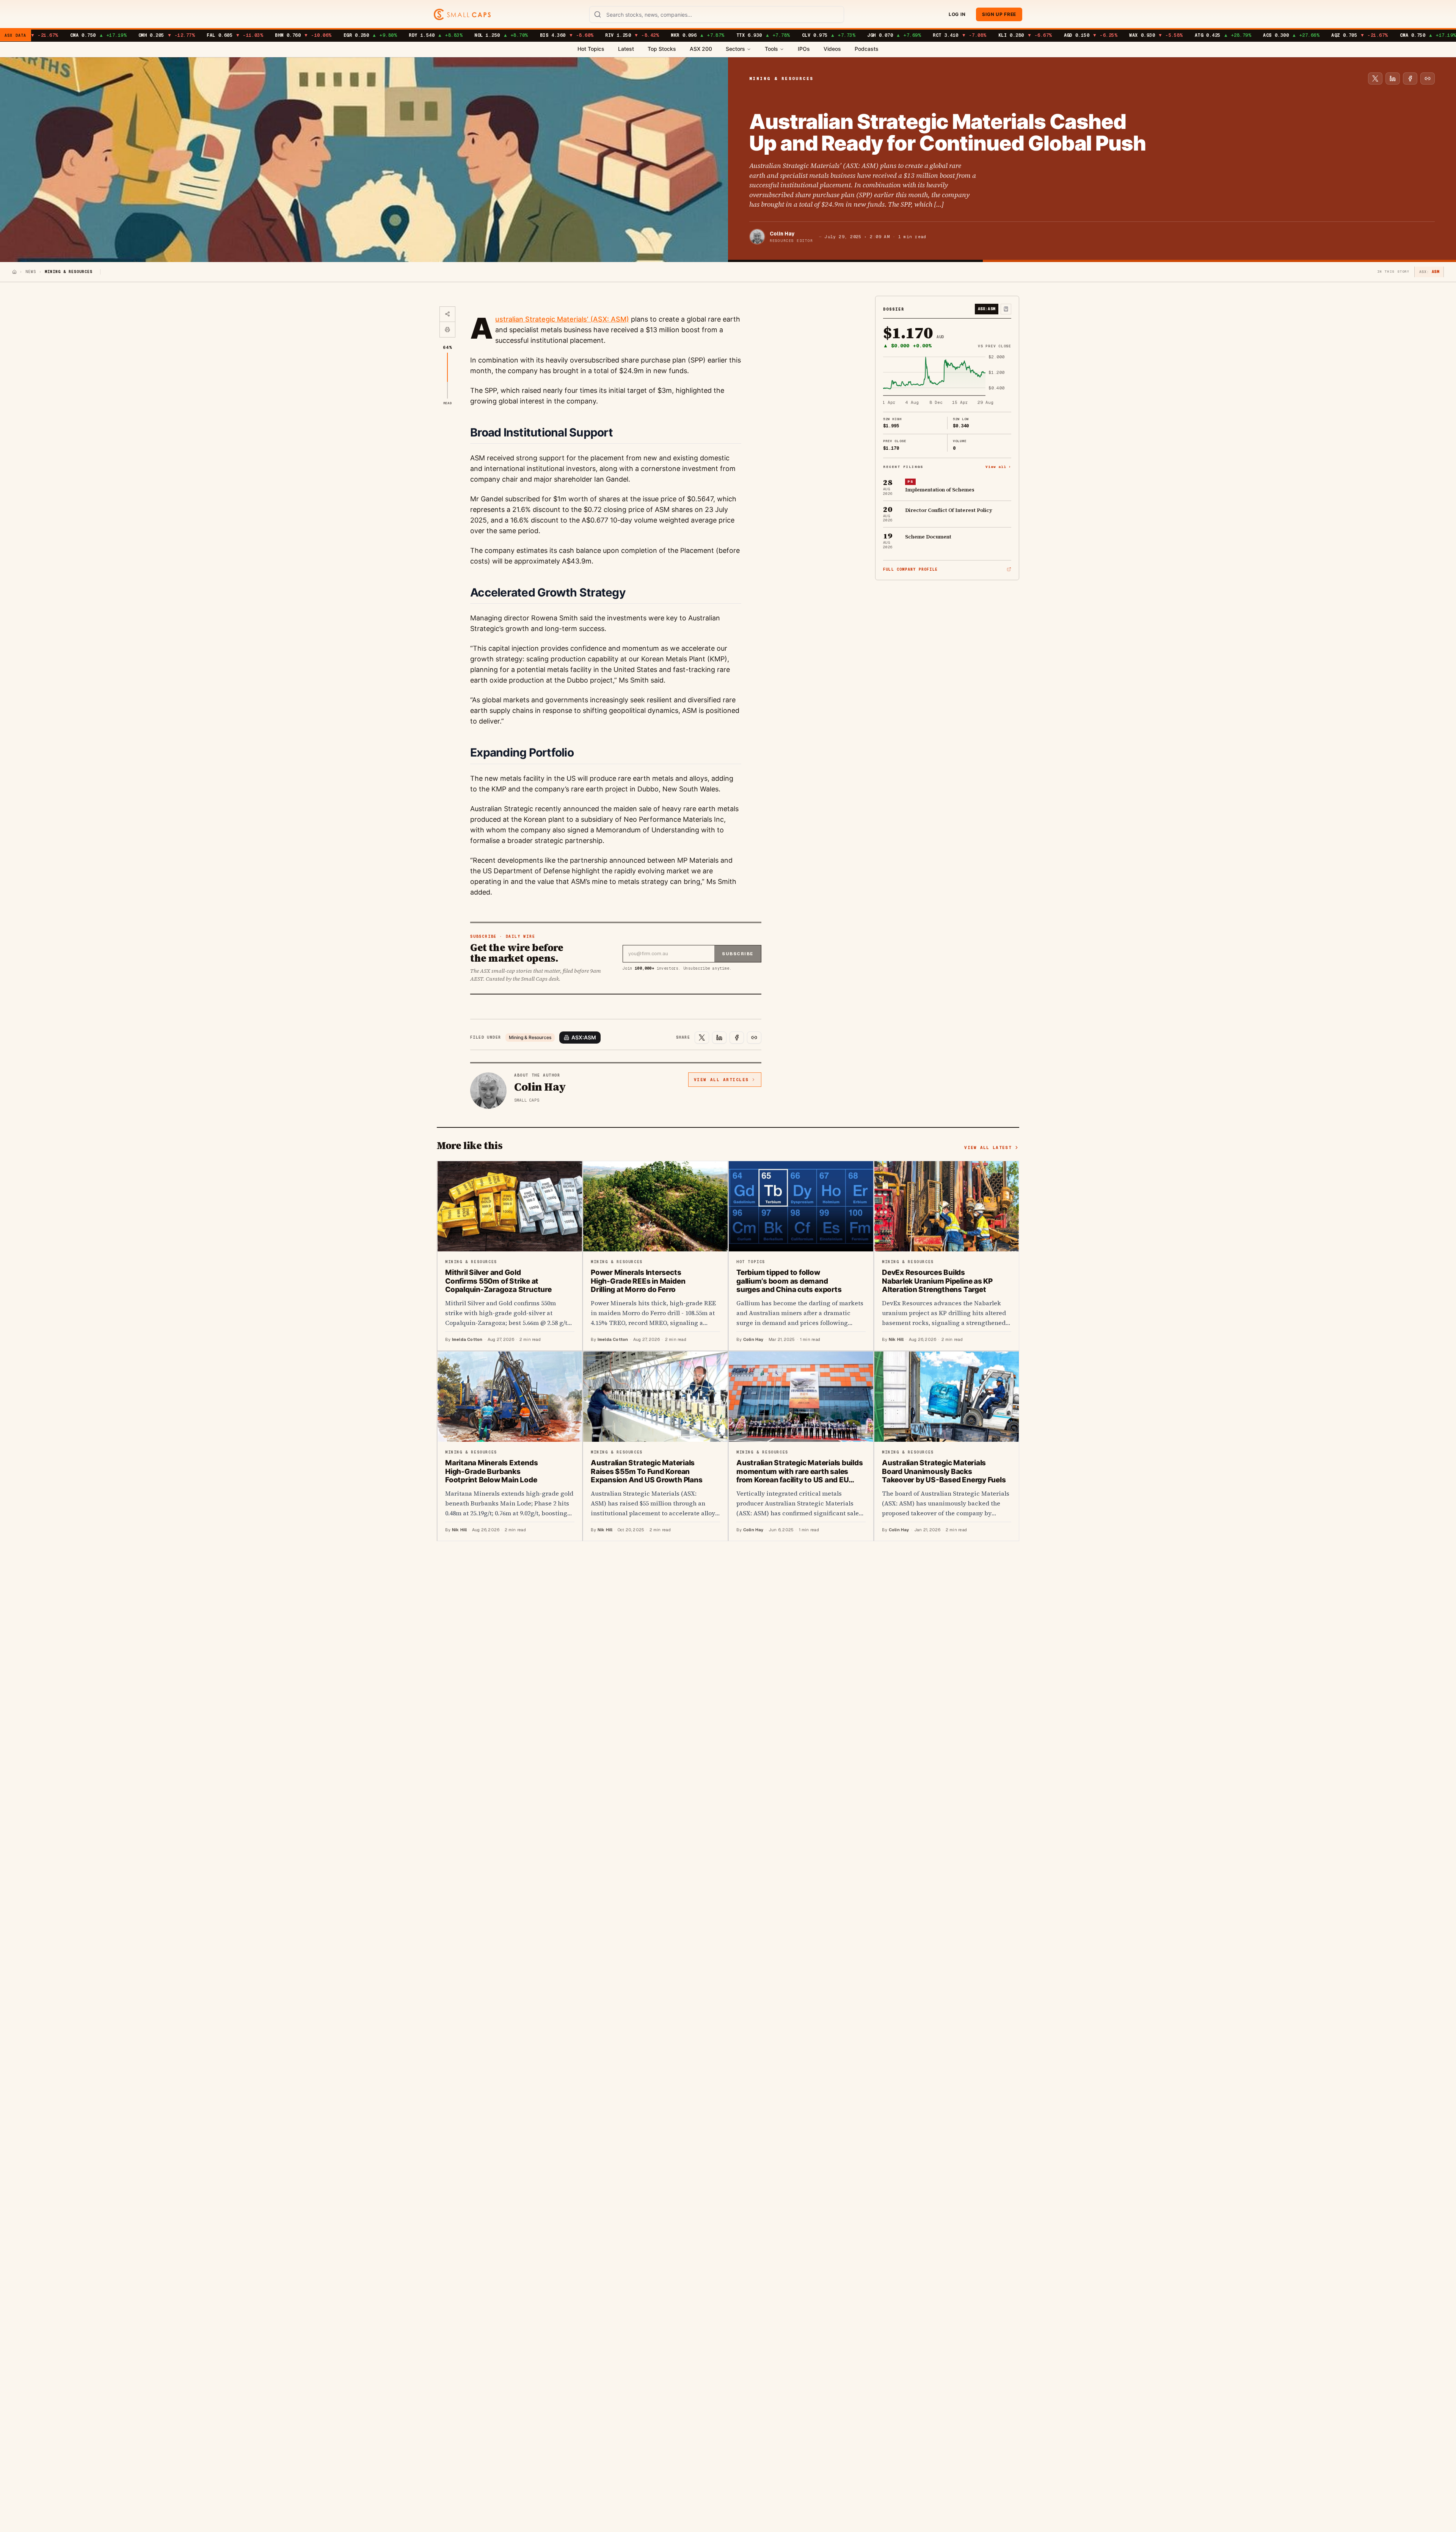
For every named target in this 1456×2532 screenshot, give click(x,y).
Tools (771, 49)
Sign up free (999, 14)
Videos (832, 49)
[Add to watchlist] (1006, 309)
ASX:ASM (584, 1037)
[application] (947, 380)
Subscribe (738, 954)
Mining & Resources (530, 1037)
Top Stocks (662, 49)
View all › (998, 466)
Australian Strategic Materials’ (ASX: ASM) (562, 319)
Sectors (735, 49)
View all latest (988, 1147)
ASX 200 (701, 49)
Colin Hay (782, 234)
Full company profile (910, 569)
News (31, 272)
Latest (626, 49)
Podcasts (867, 49)
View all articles (721, 1080)
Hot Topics (591, 49)
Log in (957, 14)
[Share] (447, 314)
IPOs (804, 49)
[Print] (447, 330)
